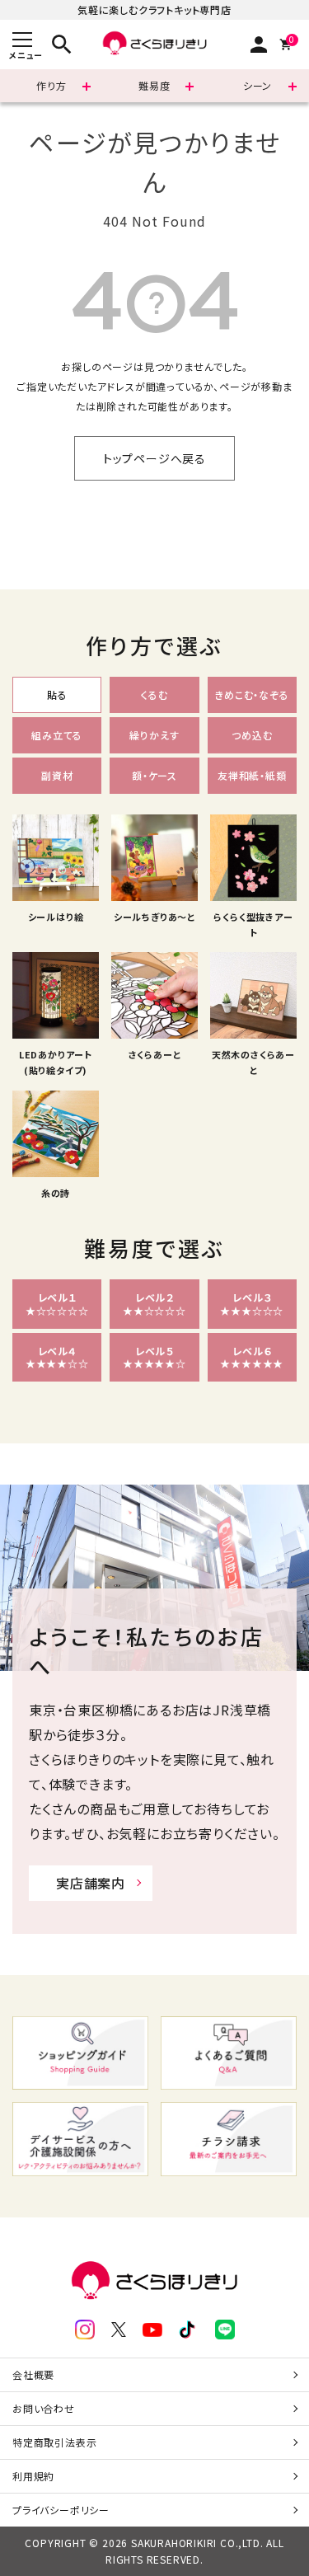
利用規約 (33, 2476)
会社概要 (33, 2374)
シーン (257, 85)
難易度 (154, 85)
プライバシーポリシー (61, 2510)
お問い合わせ (44, 2408)
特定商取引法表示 (54, 2442)
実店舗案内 (91, 1883)
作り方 (51, 85)
